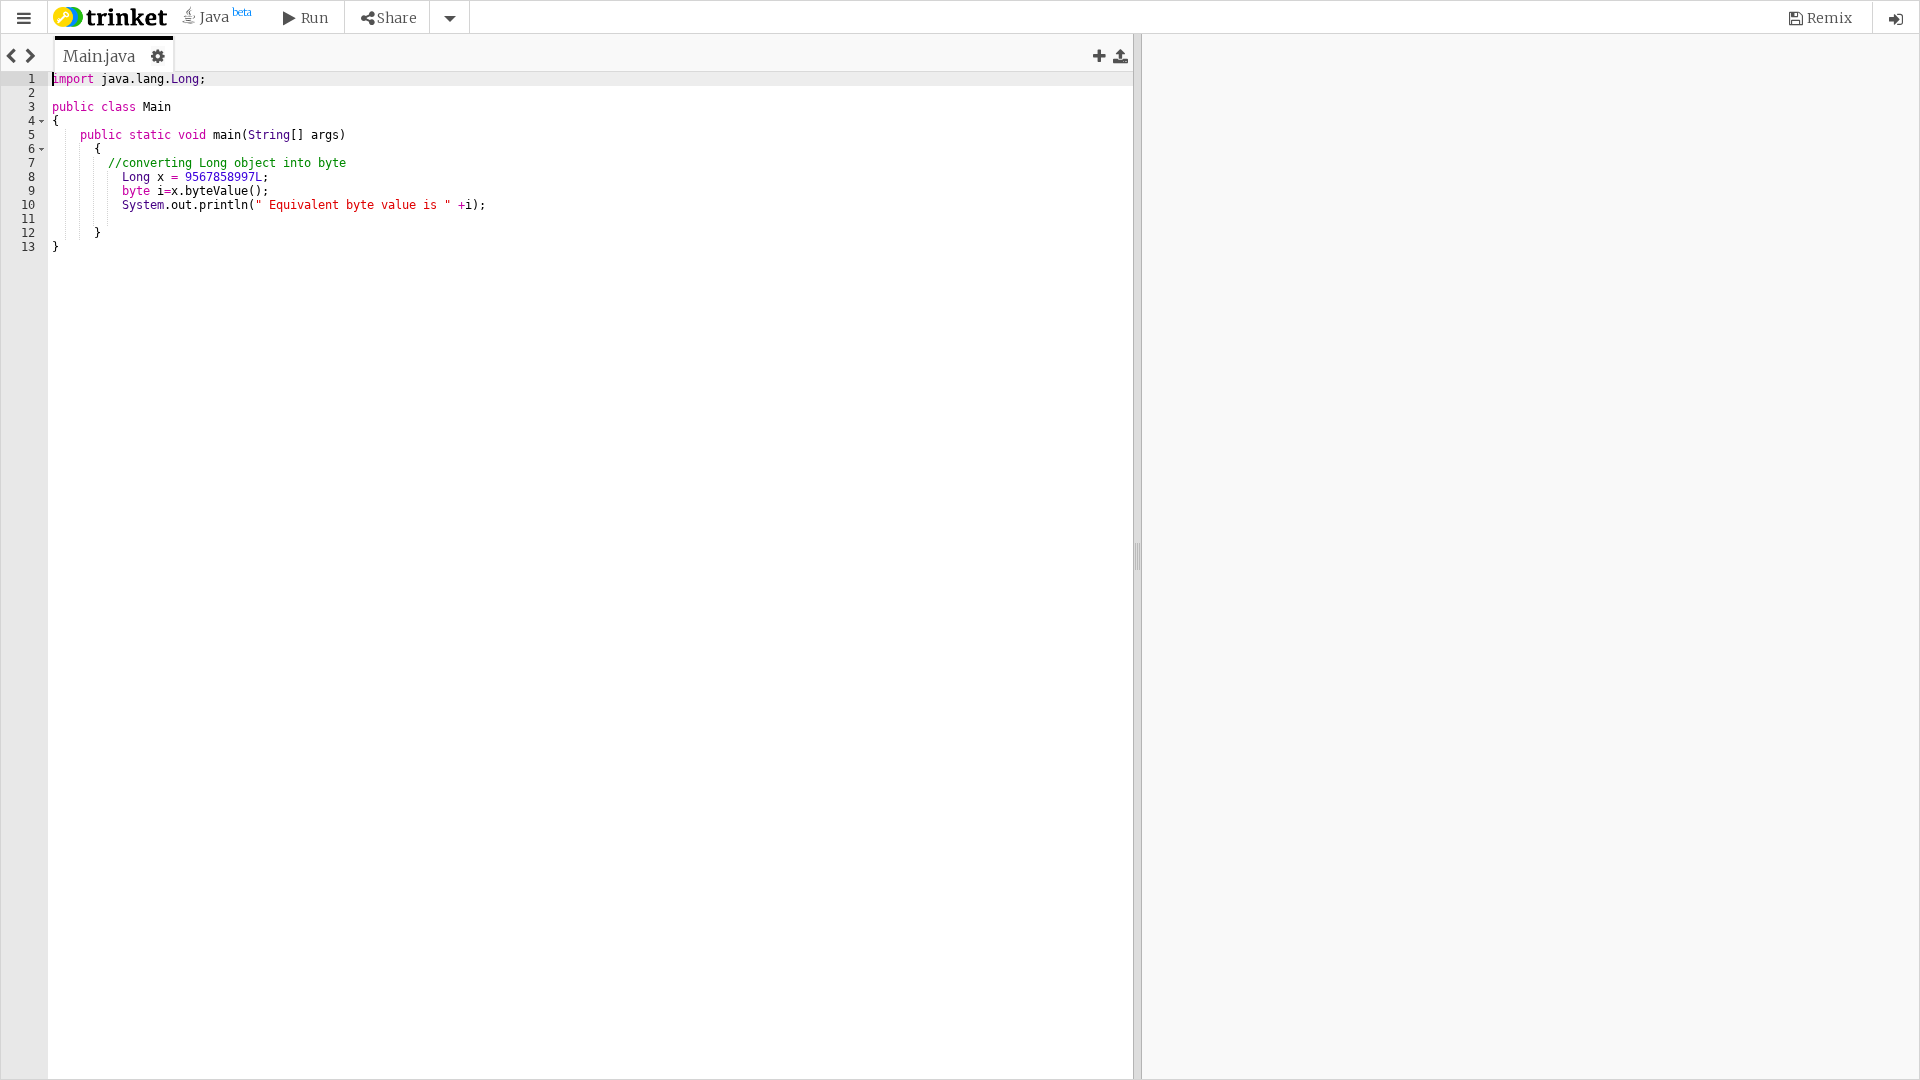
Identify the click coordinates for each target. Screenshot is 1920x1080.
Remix (1829, 18)
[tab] (114, 56)
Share (397, 18)
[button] (24, 18)
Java (216, 17)
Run (314, 18)
